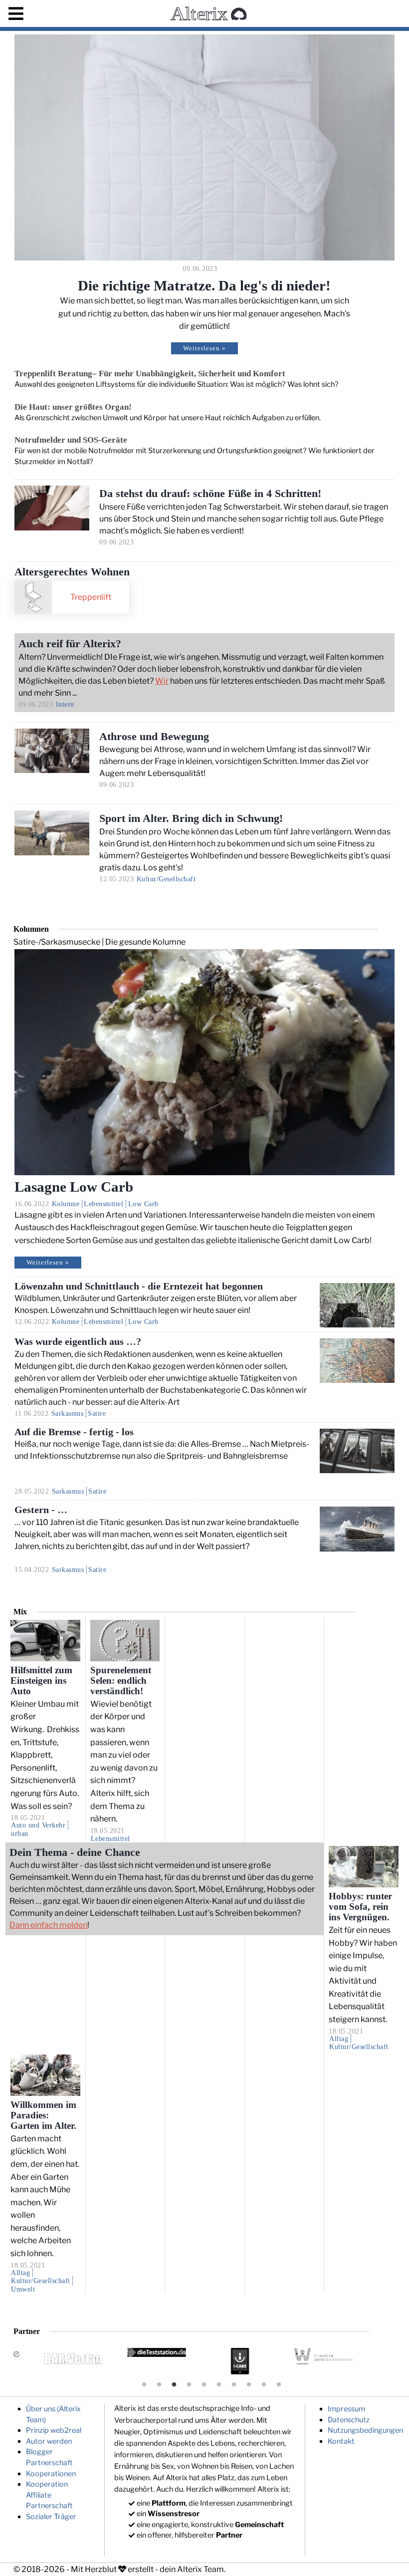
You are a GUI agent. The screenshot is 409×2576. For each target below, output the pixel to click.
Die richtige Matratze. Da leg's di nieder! (204, 285)
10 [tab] (279, 2385)
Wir (162, 681)
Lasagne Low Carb (74, 1187)
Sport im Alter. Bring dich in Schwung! (191, 818)
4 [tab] (189, 2385)
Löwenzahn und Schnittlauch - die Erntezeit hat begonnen (139, 1286)
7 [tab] (234, 2385)
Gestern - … (41, 1510)
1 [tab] (144, 2385)
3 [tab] (174, 2385)
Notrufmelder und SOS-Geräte (71, 440)
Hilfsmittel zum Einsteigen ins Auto (41, 1681)
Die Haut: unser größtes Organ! (73, 407)
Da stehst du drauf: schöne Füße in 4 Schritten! (210, 493)
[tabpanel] (247, 2361)
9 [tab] (264, 2385)
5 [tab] (204, 2385)
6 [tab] (219, 2385)
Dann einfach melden (48, 1925)
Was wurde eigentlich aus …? (78, 1342)
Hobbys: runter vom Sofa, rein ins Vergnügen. (360, 1907)
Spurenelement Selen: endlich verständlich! (121, 1681)
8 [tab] (249, 2385)
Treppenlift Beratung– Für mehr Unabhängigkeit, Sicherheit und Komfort (150, 374)
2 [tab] (159, 2385)
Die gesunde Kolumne (145, 942)
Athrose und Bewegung (154, 736)
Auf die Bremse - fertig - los (74, 1432)
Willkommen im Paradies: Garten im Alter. (43, 2115)
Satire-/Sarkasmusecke (57, 942)
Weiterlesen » (204, 348)
